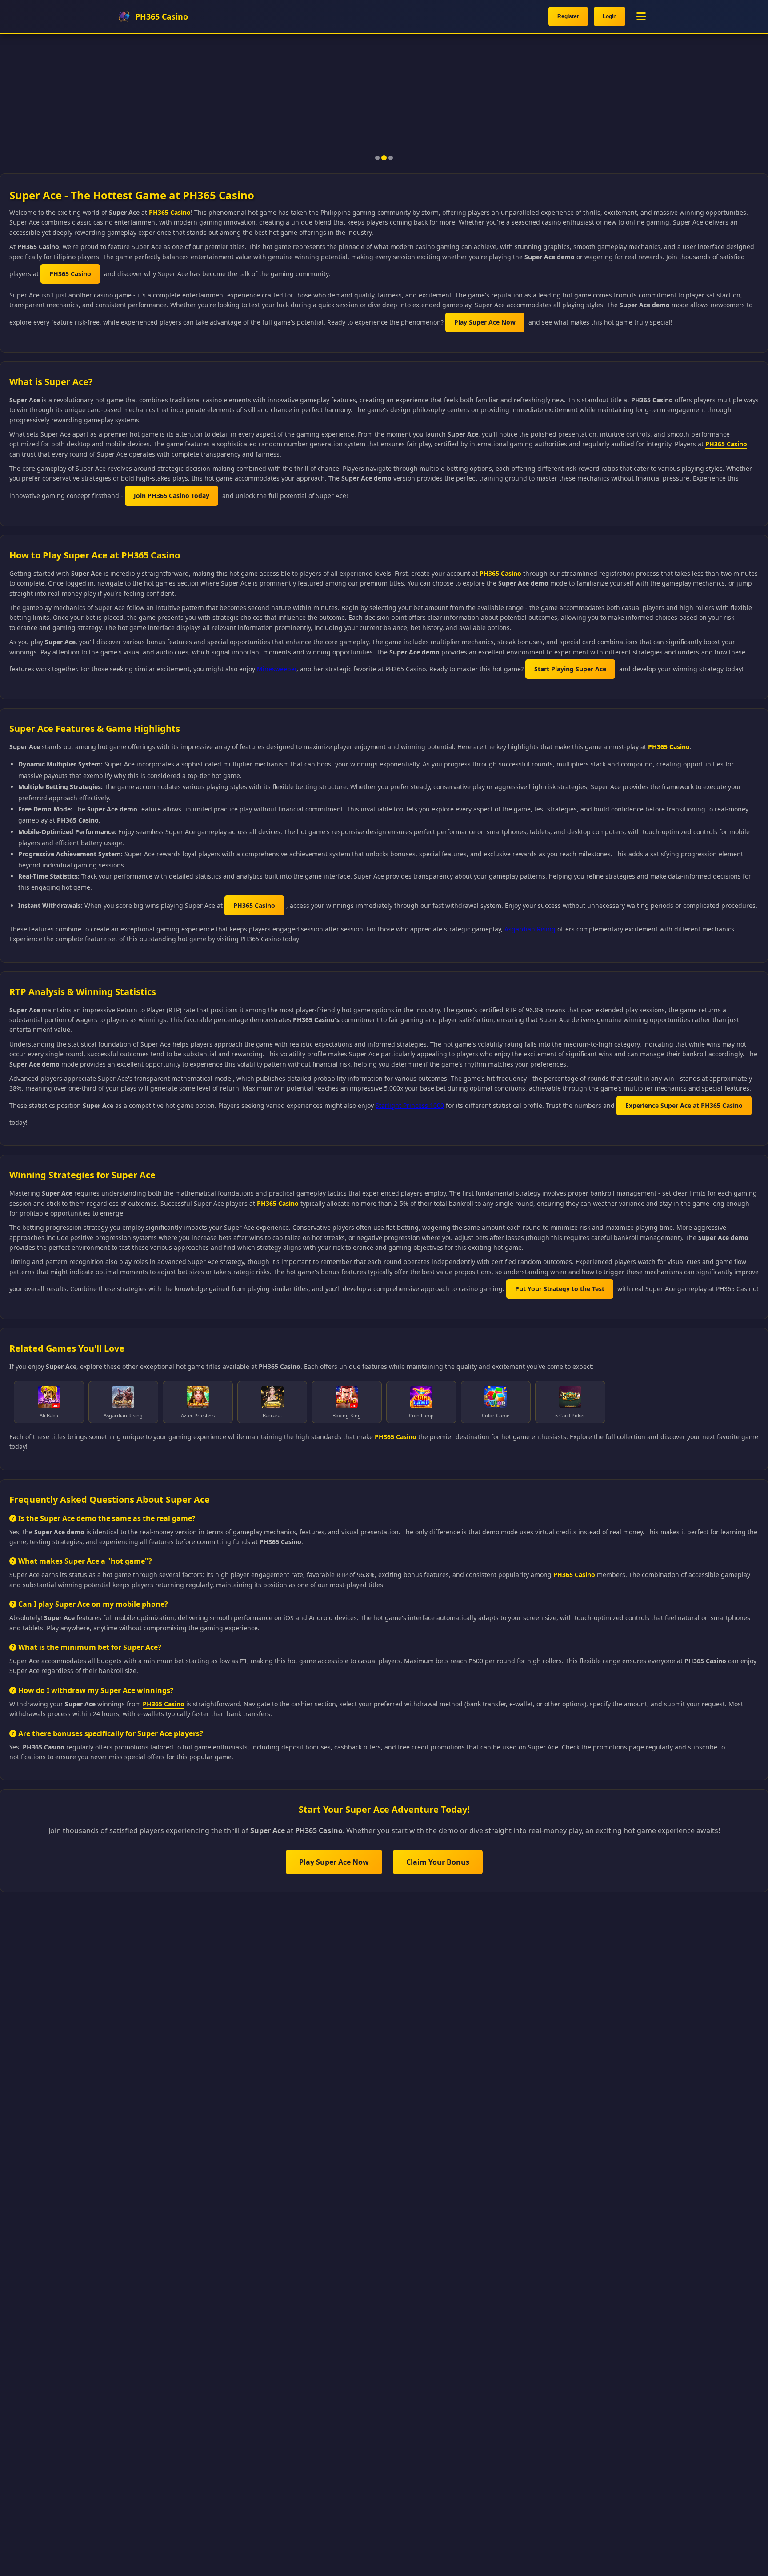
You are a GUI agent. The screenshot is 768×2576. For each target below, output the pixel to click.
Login (610, 16)
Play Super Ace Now (485, 322)
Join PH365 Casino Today (172, 496)
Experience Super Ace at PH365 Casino (684, 1105)
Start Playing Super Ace (570, 669)
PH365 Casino (170, 212)
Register (568, 16)
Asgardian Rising (530, 929)
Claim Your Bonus (438, 1862)
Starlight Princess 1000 (410, 1105)
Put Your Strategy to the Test (560, 1289)
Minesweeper (277, 669)
